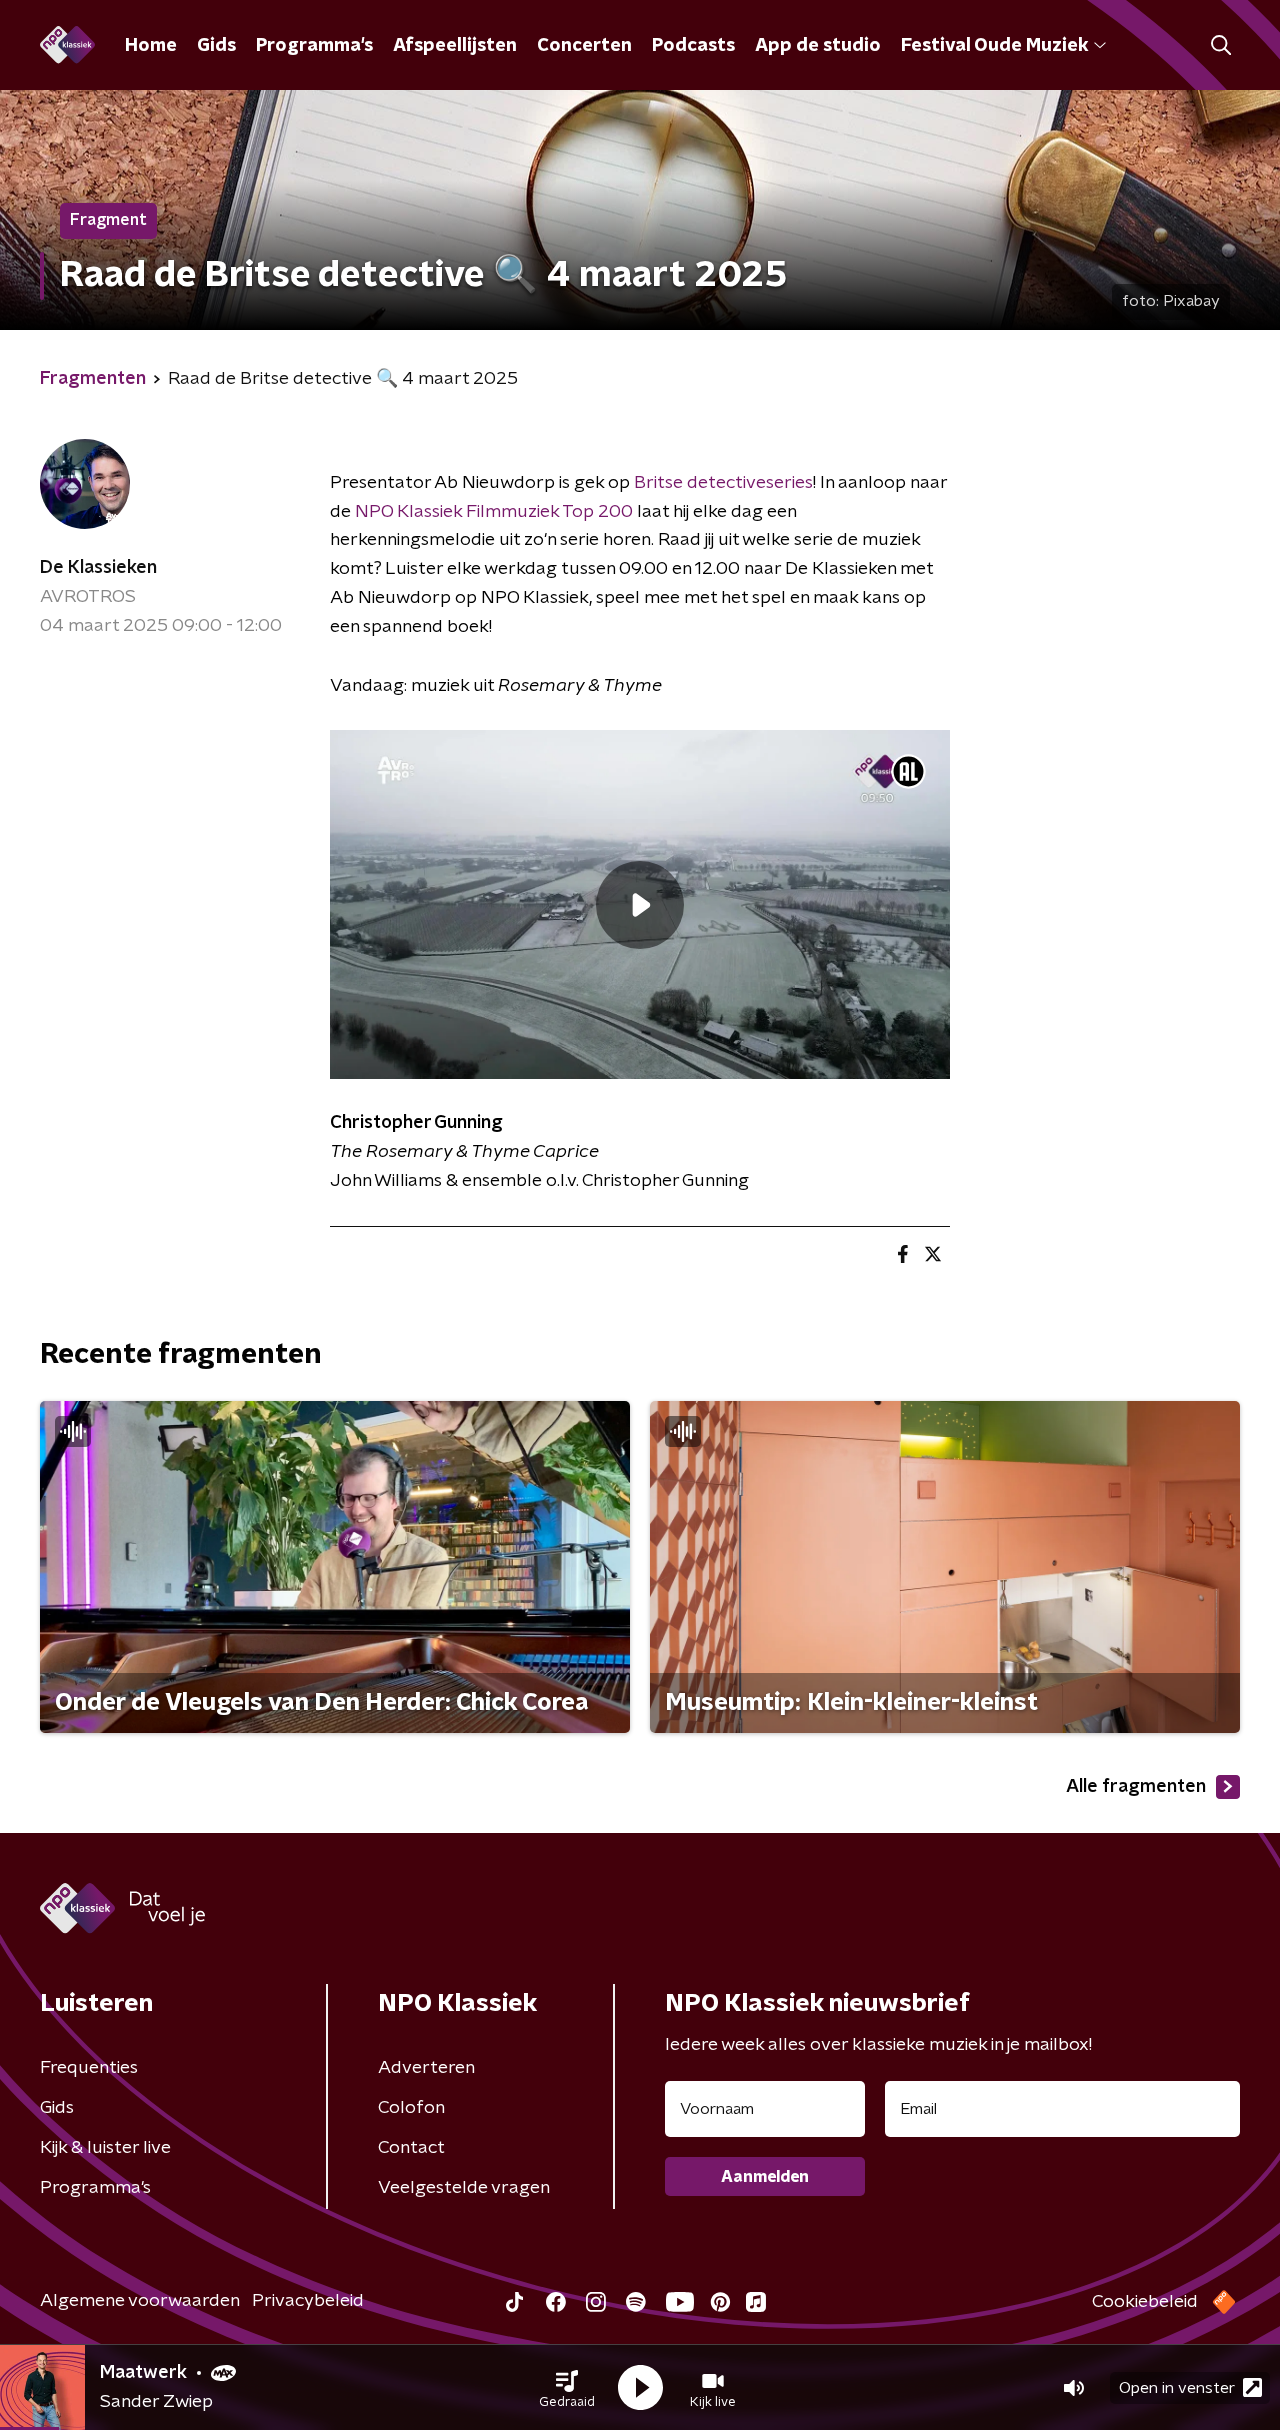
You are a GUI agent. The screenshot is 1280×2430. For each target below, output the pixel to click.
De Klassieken (98, 568)
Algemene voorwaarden (140, 2301)
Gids (216, 46)
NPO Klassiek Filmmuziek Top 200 (494, 512)
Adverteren (426, 2068)
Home (151, 46)
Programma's (314, 46)
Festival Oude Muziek (994, 46)
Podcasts (693, 46)
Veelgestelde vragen (464, 2188)
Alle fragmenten (1136, 1787)
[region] (640, 904)
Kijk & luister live (105, 2148)
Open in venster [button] (1177, 2388)
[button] (567, 2388)
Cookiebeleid (1145, 2302)
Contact (411, 2148)
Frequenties (89, 2068)
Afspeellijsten (455, 46)
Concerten (584, 46)
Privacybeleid (308, 2301)
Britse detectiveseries (723, 483)
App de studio (818, 46)
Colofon (411, 2108)
